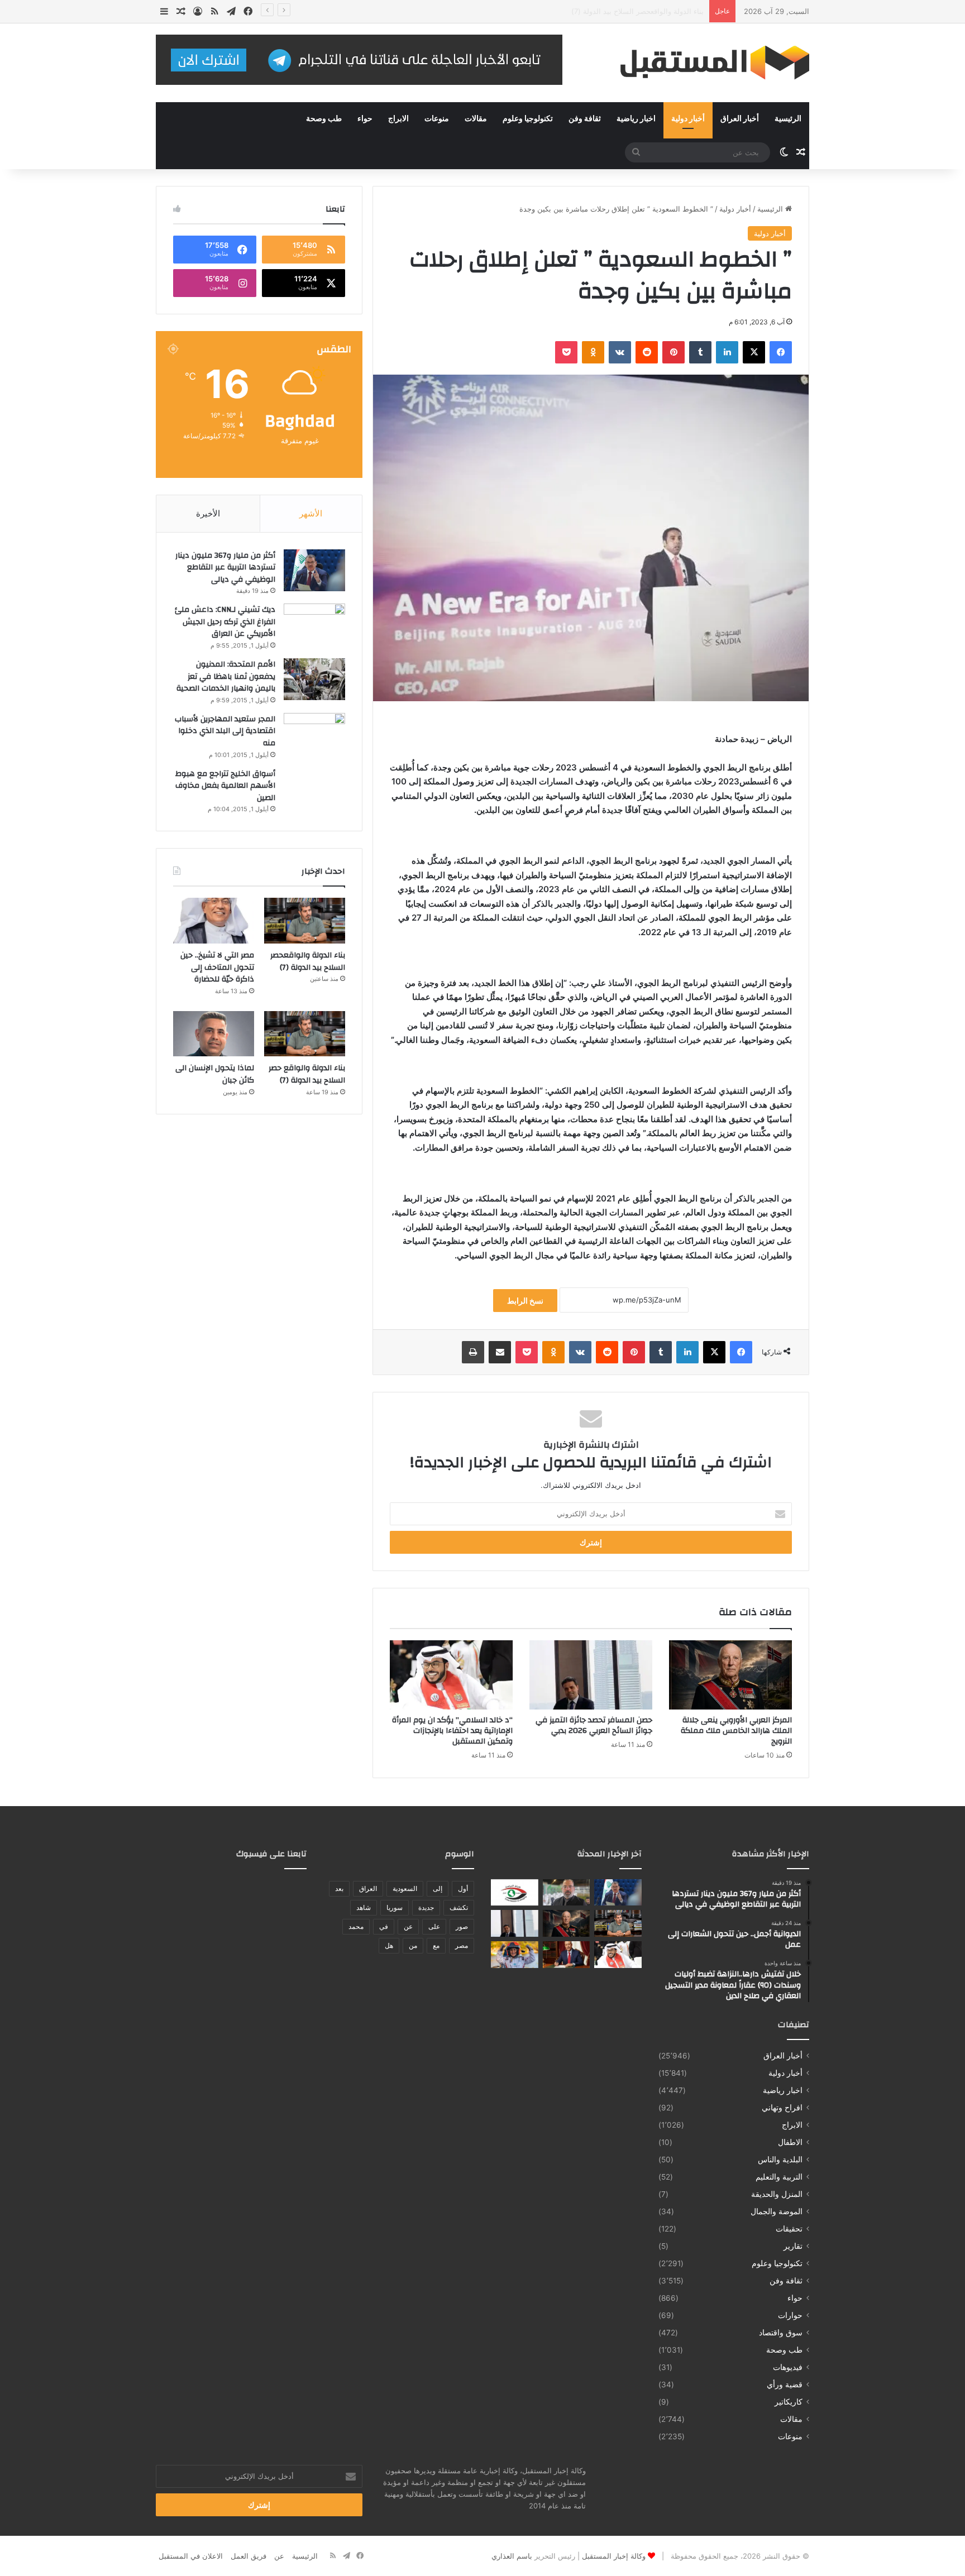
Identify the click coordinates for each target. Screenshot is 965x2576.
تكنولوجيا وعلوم (528, 119)
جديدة (426, 1907)
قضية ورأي (785, 2385)
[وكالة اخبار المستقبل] (706, 63)
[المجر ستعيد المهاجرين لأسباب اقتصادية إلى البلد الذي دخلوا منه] (314, 734)
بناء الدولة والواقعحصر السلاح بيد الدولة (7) (308, 961)
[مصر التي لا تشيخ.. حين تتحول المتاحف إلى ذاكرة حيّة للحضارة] (214, 921)
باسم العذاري (512, 2556)
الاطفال (790, 2142)
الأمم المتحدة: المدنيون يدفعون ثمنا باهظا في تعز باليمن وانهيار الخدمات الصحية (226, 676)
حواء (365, 119)
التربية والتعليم (779, 2177)
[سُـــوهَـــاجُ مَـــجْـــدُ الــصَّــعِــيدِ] (567, 1955)
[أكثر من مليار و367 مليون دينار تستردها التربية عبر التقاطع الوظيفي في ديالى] (314, 570)
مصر (462, 1945)
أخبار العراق (740, 119)
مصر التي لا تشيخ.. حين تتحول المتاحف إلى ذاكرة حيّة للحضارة (217, 967)
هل (389, 1945)
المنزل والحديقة (777, 2194)
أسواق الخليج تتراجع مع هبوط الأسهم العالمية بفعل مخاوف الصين (225, 786)
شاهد (364, 1907)
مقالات (476, 119)
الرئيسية (788, 119)
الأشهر (311, 513)
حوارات (790, 2315)
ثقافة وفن (585, 119)
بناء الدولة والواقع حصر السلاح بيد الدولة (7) (307, 1074)
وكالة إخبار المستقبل (614, 2556)
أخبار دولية (688, 119)
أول (463, 1888)
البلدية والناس (780, 2160)
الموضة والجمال (777, 2211)
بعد (339, 1888)
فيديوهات (788, 2367)
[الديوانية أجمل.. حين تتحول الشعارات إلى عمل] (567, 1893)
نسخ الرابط (525, 1301)
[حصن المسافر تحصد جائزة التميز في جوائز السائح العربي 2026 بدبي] (591, 1675)
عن (408, 1926)
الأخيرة (208, 513)
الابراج (398, 119)
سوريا (395, 1907)
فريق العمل (249, 2556)
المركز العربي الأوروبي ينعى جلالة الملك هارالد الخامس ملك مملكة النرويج (590, 11)
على (434, 1926)
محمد (356, 1926)
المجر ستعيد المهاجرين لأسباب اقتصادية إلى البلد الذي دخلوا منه (225, 731)
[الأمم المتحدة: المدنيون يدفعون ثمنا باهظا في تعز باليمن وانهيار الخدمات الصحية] (314, 679)
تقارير (793, 2246)
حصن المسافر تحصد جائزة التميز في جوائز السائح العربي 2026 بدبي (594, 1725)
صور (462, 1926)
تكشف (459, 1907)
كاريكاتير (789, 2402)
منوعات (437, 119)
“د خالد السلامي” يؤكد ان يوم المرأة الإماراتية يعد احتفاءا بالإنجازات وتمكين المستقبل (452, 1731)
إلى (438, 1888)
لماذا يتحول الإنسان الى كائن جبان (215, 1074)
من (413, 1945)
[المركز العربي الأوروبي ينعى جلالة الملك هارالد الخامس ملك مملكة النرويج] (730, 1675)
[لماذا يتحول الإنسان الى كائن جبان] (214, 1034)
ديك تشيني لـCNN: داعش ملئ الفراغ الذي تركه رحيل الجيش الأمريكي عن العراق (225, 622)
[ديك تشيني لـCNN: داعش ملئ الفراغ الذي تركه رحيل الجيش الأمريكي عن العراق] (314, 624)
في (384, 1926)
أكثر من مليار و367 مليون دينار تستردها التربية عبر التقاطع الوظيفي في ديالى (225, 568)
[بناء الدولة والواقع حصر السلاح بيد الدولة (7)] (305, 1034)
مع (436, 1945)
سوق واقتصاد (781, 2333)
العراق (368, 1888)
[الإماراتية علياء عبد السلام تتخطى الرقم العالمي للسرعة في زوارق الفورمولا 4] (515, 1955)
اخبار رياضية (636, 119)
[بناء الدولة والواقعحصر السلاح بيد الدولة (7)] (305, 921)
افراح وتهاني (782, 2108)
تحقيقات (789, 2229)
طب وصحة (324, 119)
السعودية (405, 1888)
